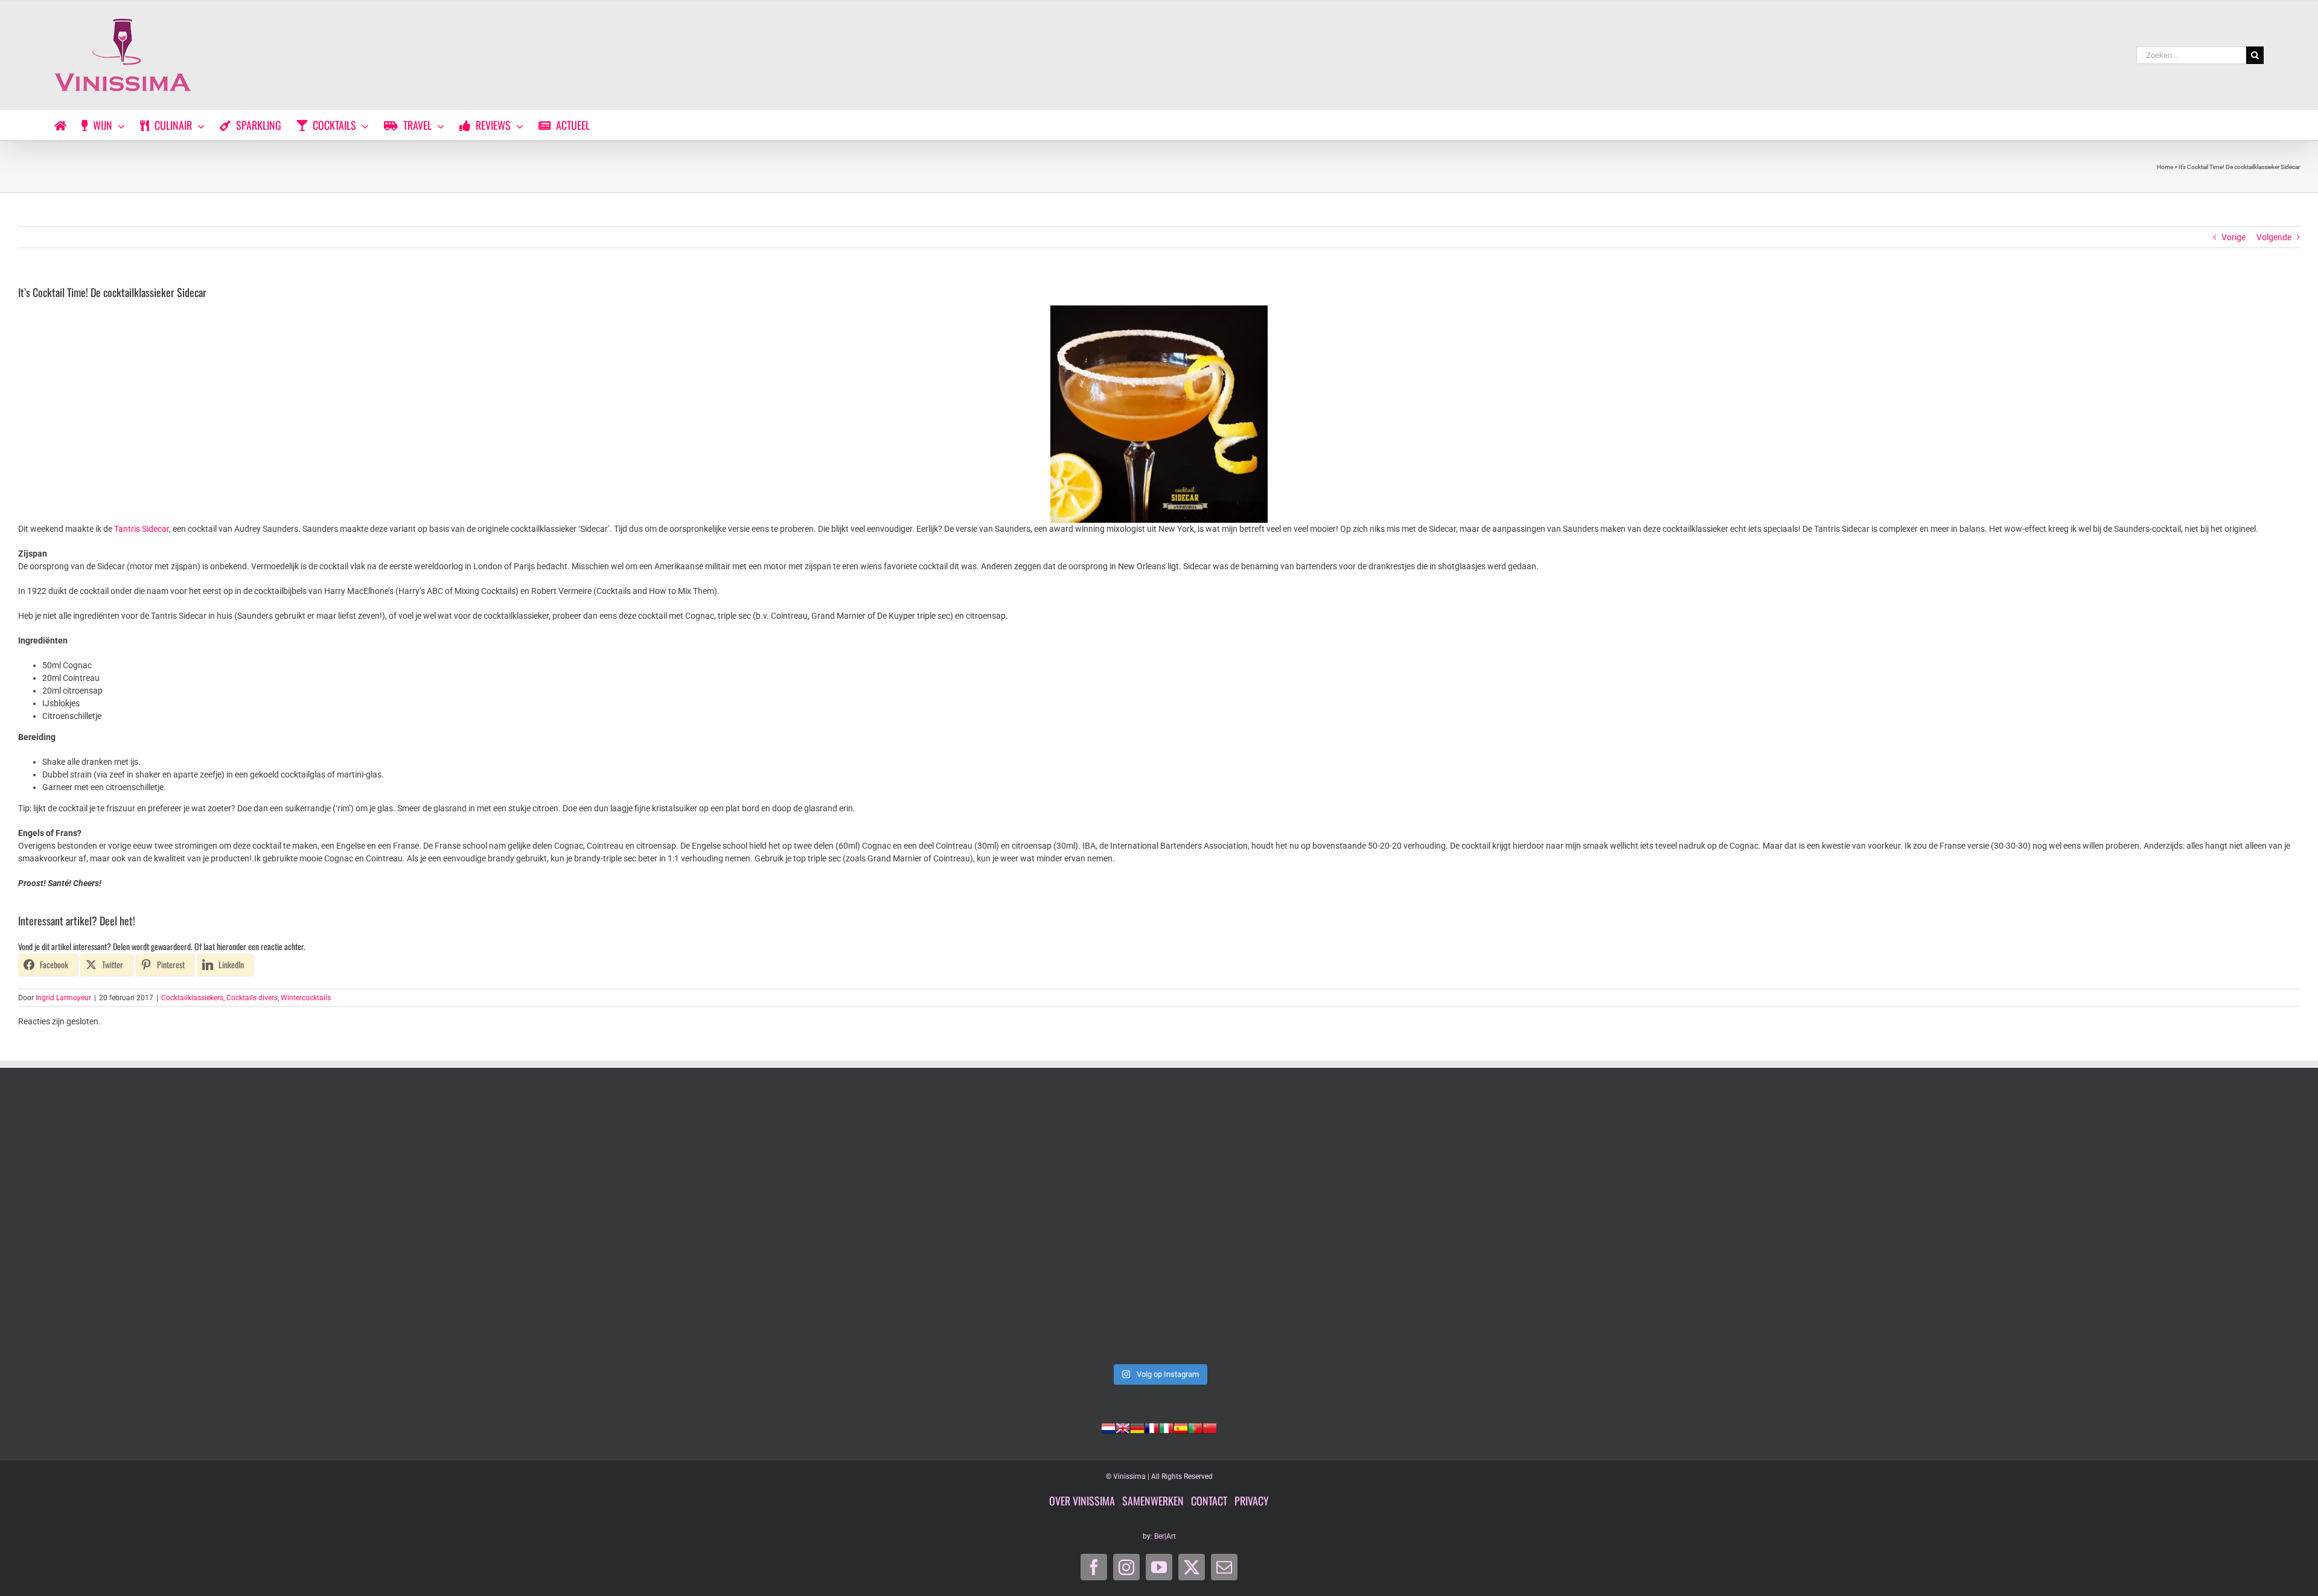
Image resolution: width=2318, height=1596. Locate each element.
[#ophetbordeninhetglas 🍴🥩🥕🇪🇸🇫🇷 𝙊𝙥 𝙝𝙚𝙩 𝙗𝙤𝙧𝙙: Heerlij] (701, 1227)
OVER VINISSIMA (1082, 1501)
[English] (1123, 1427)
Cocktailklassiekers (192, 998)
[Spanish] (1181, 1427)
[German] (1137, 1427)
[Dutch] (1108, 1427)
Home (2165, 167)
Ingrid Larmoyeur (63, 998)
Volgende (2274, 237)
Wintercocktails (306, 998)
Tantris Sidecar (142, 529)
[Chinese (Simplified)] (1210, 1427)
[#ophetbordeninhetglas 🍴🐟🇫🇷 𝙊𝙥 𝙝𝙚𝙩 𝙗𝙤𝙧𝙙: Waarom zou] (244, 1227)
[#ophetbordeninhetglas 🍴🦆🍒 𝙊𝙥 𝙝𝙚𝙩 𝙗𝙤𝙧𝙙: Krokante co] (1159, 1227)
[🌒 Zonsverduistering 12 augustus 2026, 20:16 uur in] (2074, 1227)
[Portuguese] (1195, 1427)
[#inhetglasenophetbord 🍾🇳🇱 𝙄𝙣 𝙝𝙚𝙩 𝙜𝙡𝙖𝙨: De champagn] (1617, 1227)
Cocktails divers (252, 998)
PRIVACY (1252, 1501)
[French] (1152, 1427)
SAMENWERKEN (1153, 1501)
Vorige (2233, 237)
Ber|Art (1165, 1536)
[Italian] (1166, 1427)
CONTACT (1209, 1501)
